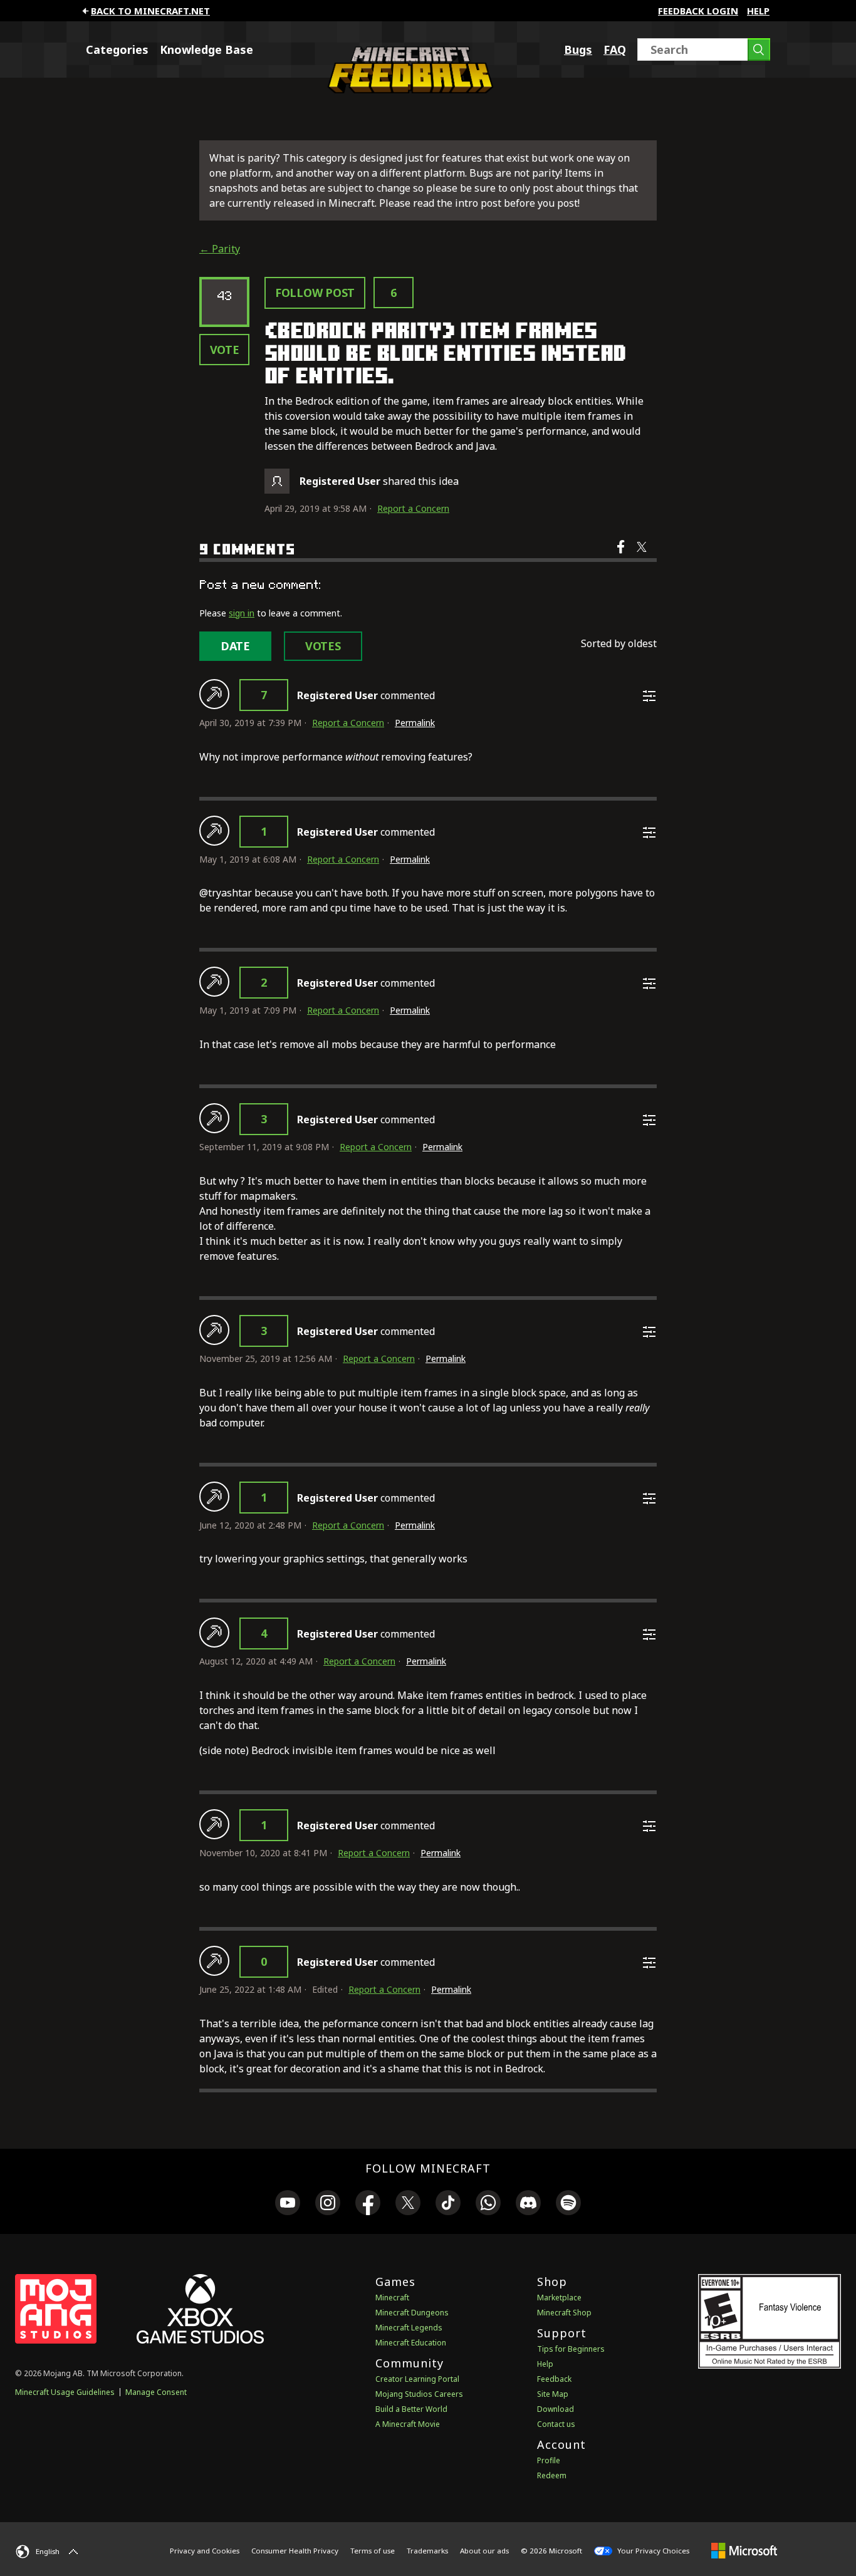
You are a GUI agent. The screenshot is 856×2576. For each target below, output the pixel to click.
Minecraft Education (411, 2343)
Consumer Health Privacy (295, 2551)
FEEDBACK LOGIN (698, 11)
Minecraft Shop (564, 2313)
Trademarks (427, 2551)
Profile (549, 2460)
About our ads (484, 2551)
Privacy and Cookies (205, 2551)
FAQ (615, 49)
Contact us (556, 2424)
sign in (242, 613)
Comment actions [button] (649, 696)
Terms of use (373, 2551)
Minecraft (392, 2298)
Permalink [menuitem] (415, 723)
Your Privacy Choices (652, 2551)
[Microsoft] (744, 2550)
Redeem (552, 2475)
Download (556, 2409)
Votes (323, 646)
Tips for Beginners (571, 2349)
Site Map (553, 2394)
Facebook (622, 555)
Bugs (578, 49)
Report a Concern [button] (413, 508)
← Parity (220, 249)
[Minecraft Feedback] (407, 90)
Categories (117, 49)
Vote (225, 350)
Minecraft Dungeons (412, 2313)
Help (758, 11)
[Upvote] (214, 694)
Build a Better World (411, 2409)
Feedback (554, 2379)
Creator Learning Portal (417, 2379)
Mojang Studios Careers (419, 2394)
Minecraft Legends (409, 2328)
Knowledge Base (206, 49)
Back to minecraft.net (150, 11)
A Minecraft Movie (408, 2424)
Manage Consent (156, 2392)
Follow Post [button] (315, 293)
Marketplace (559, 2298)
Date (235, 646)
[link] (288, 2205)
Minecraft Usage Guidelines (65, 2392)
